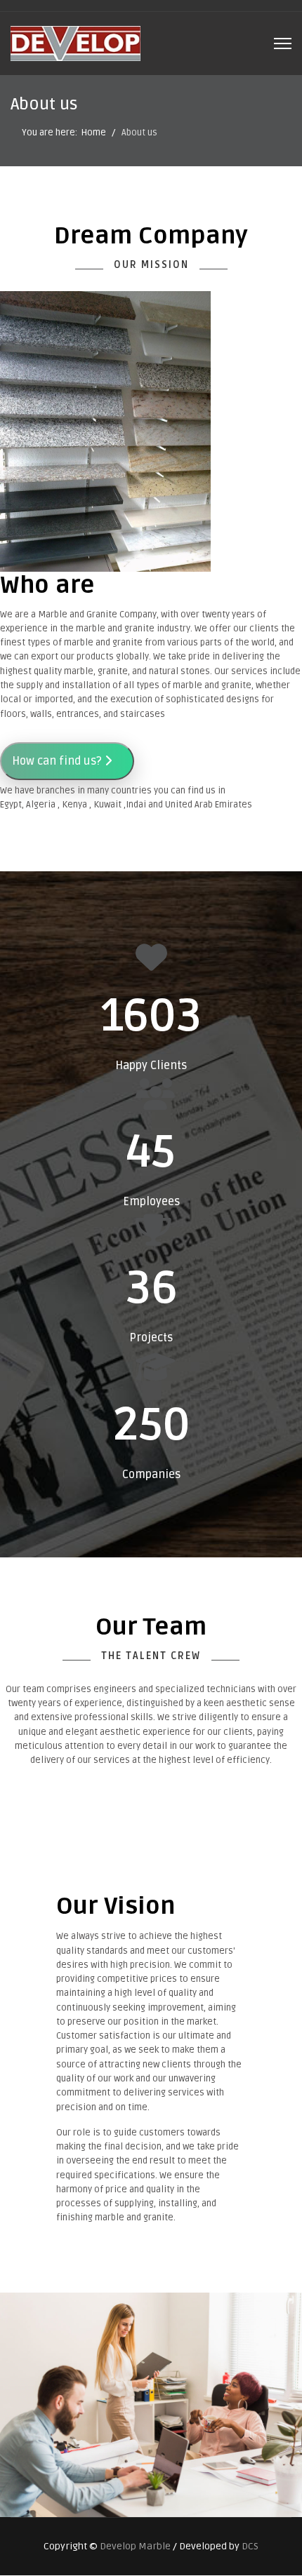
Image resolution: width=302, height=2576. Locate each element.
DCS (250, 2546)
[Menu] (283, 43)
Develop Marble (135, 2546)
